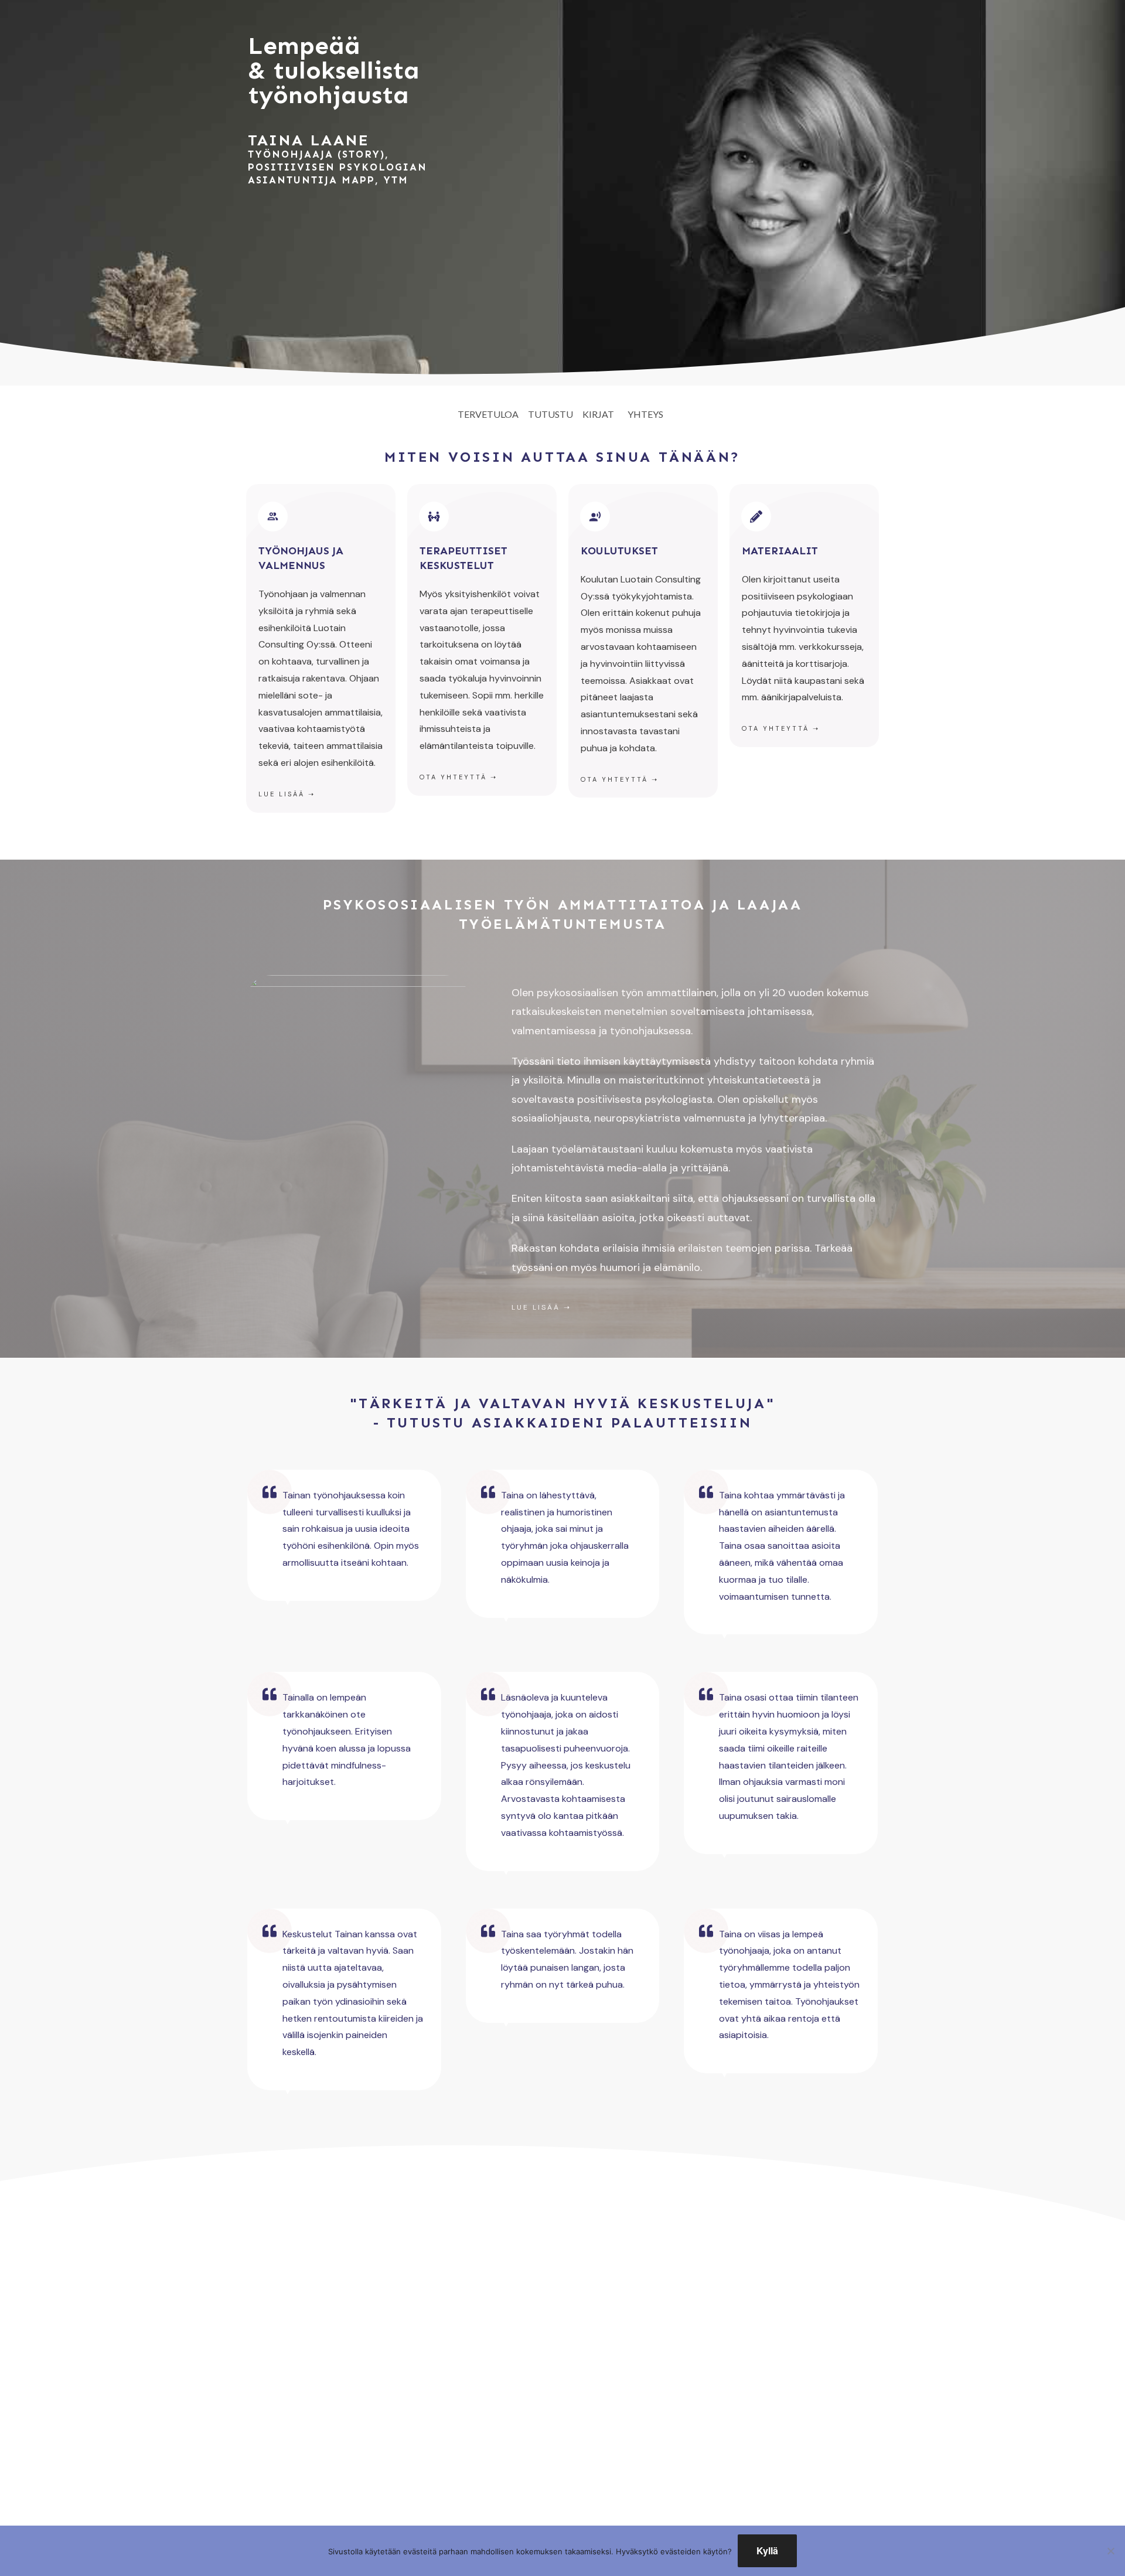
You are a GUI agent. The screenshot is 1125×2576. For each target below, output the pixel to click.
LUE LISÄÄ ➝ (541, 1307)
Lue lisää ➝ (287, 794)
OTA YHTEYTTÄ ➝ (781, 728)
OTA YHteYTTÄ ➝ (620, 779)
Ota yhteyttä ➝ (458, 777)
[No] (1110, 2551)
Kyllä (767, 2551)
